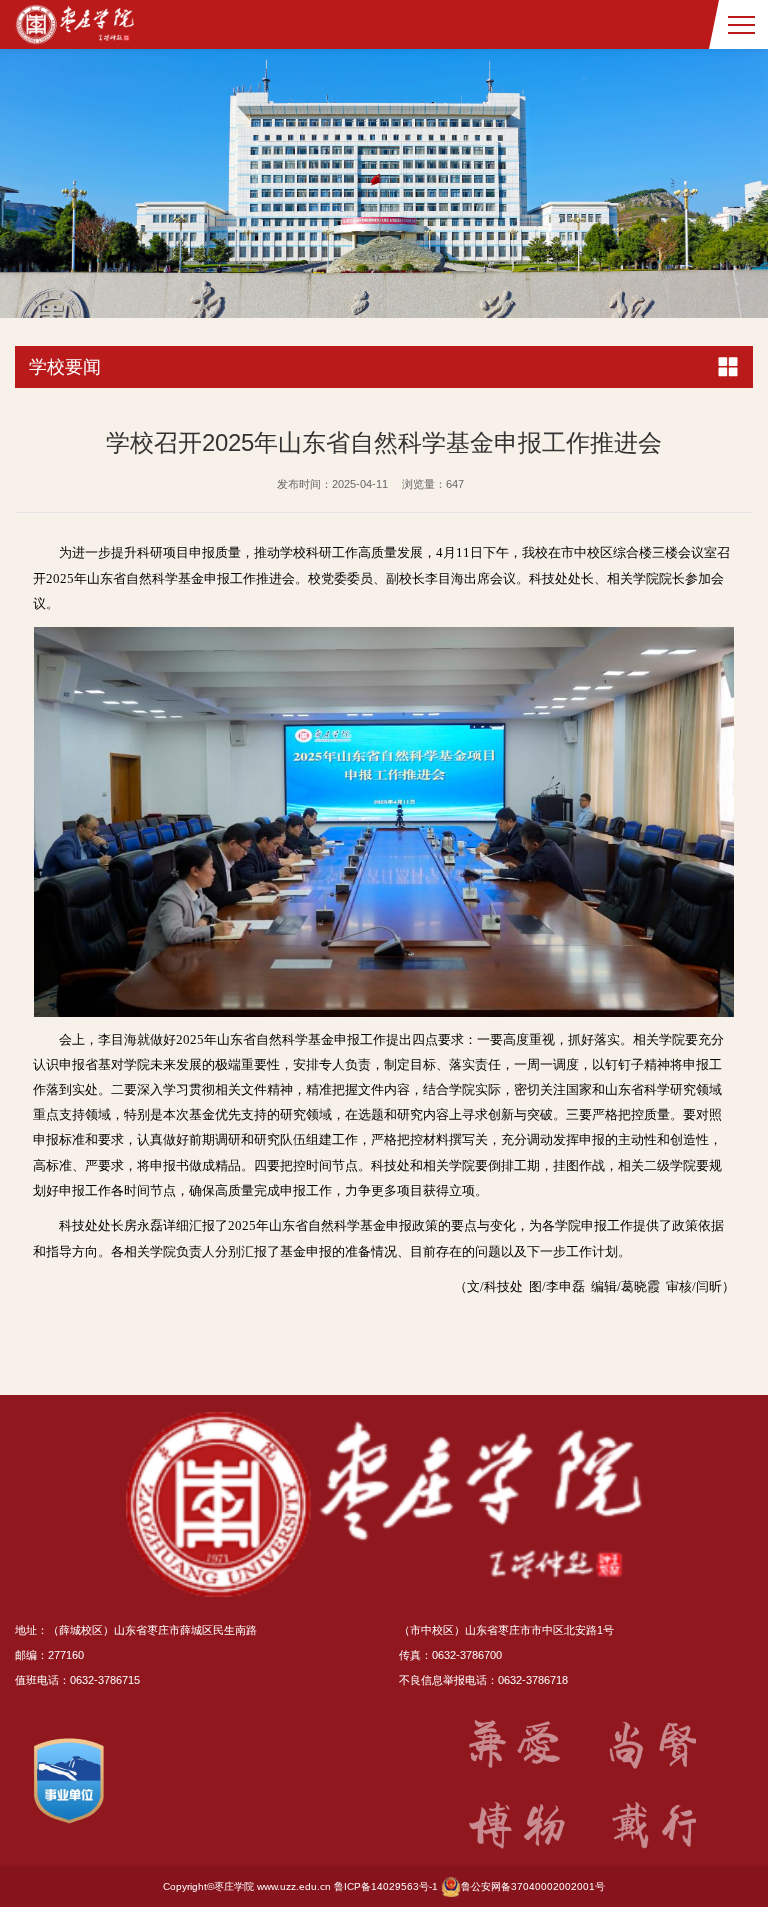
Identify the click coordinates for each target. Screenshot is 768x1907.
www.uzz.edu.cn (294, 1886)
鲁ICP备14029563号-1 (386, 1886)
